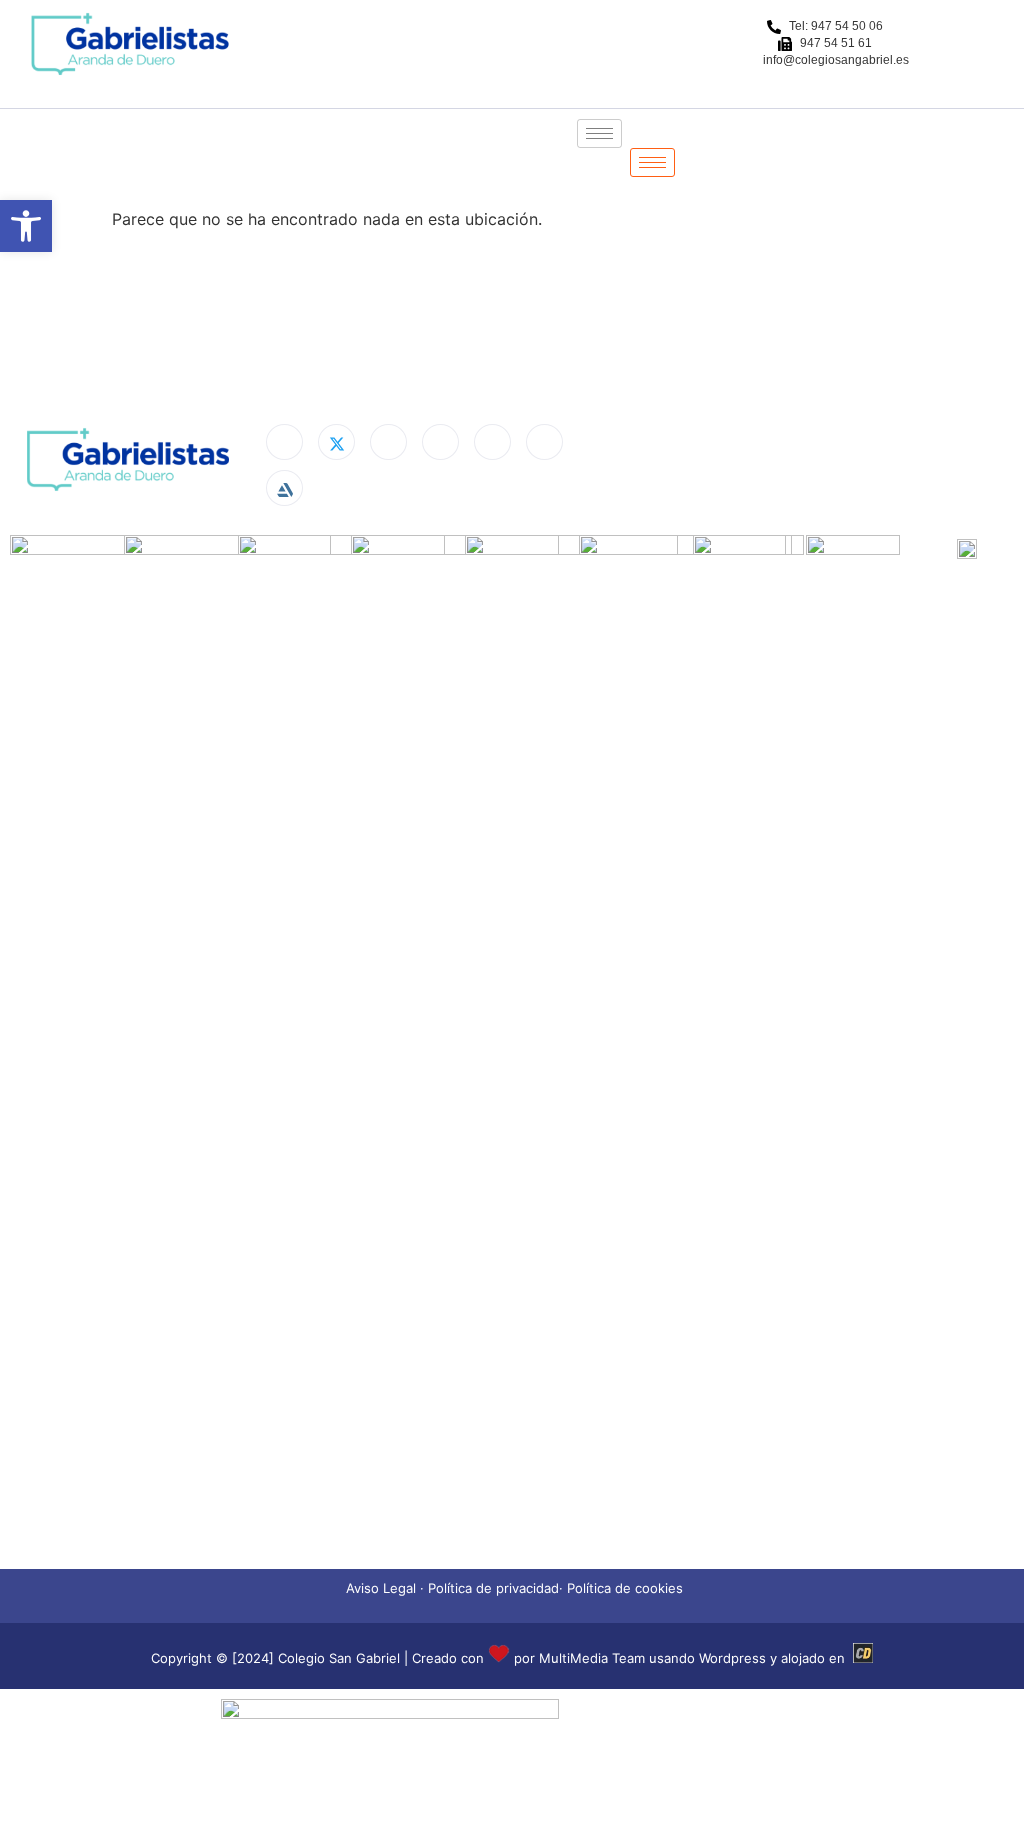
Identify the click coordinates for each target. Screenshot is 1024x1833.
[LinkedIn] (388, 442)
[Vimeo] (544, 442)
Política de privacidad (493, 1588)
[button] (26, 226)
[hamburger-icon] (599, 133)
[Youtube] (492, 442)
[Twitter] (336, 442)
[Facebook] (284, 442)
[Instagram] (440, 442)
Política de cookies (625, 1588)
